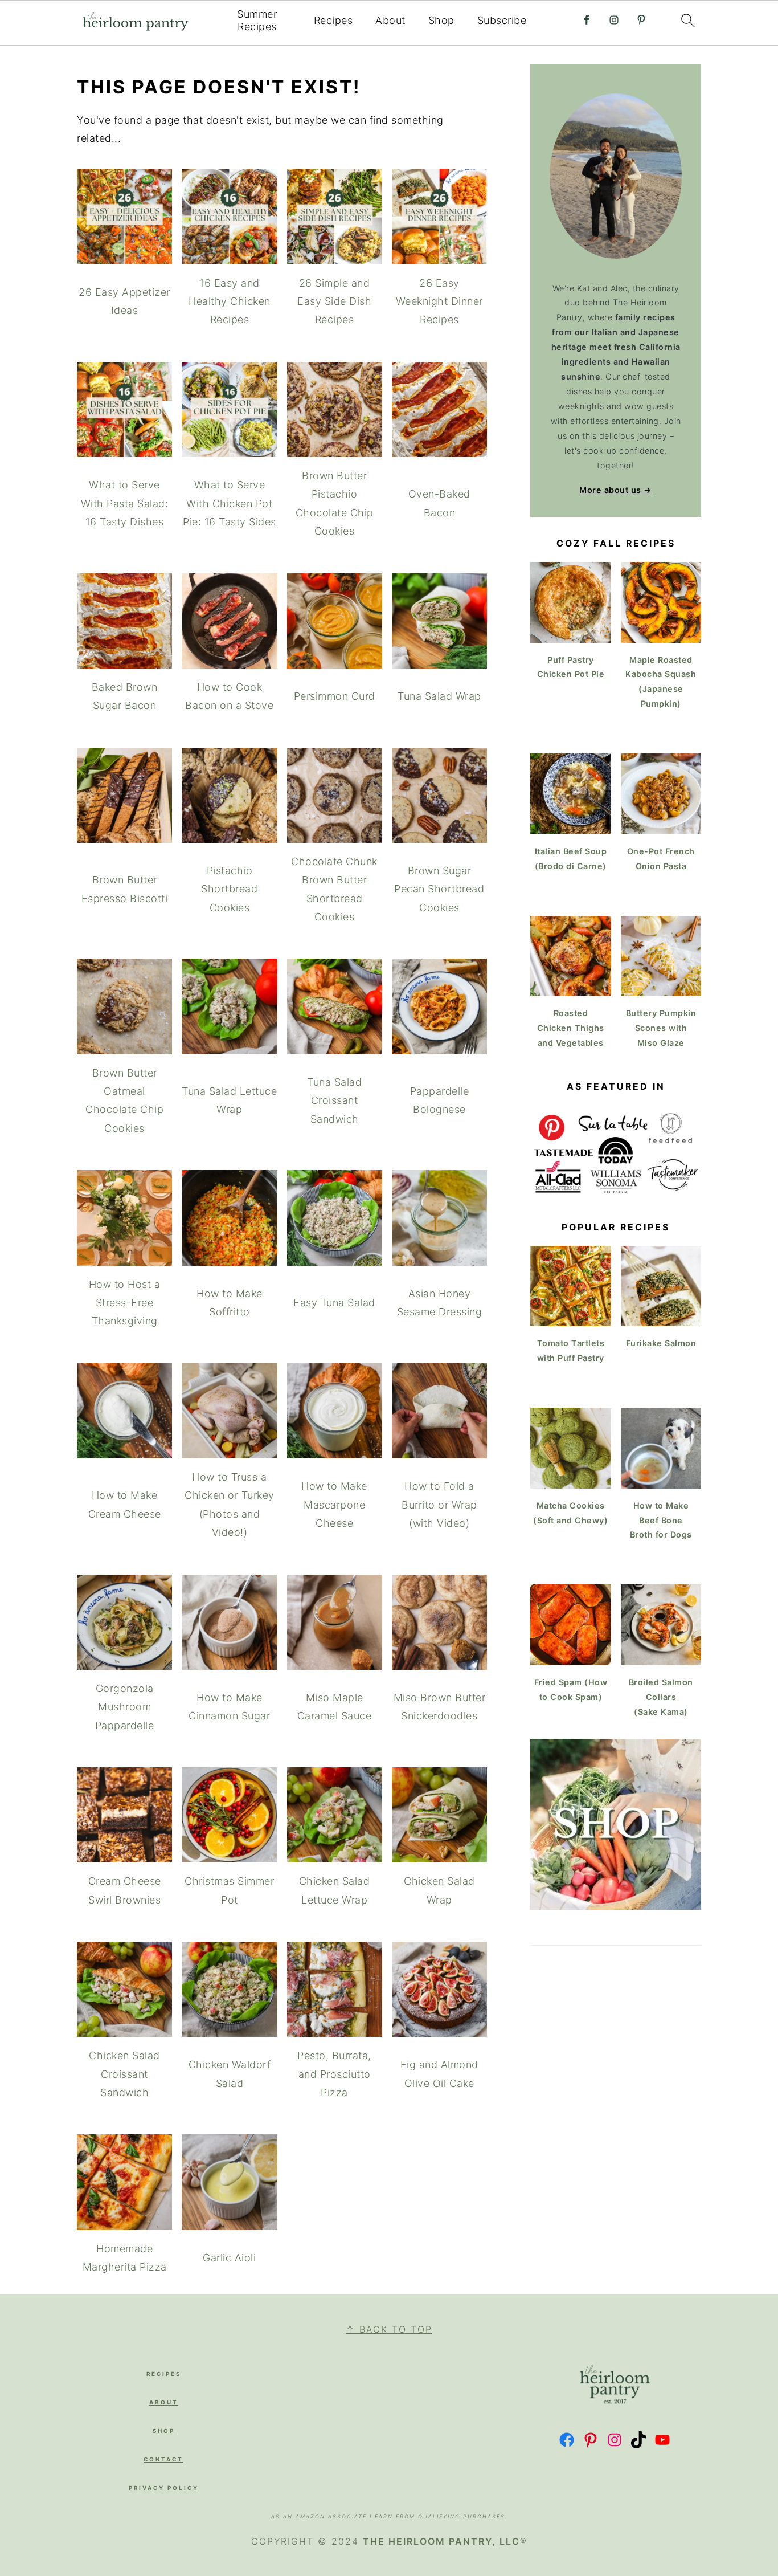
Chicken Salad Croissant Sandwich (124, 2074)
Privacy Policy (164, 2488)
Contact (163, 2459)
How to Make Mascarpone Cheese (334, 1505)
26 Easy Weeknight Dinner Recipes (439, 301)
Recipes (333, 20)
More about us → (616, 490)
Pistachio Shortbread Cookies (229, 889)
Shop (441, 20)
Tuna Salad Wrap (439, 696)
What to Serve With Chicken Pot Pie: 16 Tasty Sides (230, 503)
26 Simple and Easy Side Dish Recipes (334, 301)
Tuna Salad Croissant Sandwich (334, 1100)
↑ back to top (389, 2329)
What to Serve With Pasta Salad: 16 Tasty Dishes (125, 503)
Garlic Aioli (229, 2258)
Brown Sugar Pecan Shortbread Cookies (439, 889)
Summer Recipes (257, 20)
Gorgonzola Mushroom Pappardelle (125, 1707)
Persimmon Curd (335, 696)
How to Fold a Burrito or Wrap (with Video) (439, 1505)
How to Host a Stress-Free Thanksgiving (125, 1303)
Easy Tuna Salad (334, 1303)
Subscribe (502, 20)
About (390, 20)
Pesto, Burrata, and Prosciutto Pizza (334, 2074)
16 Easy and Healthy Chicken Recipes (230, 301)
